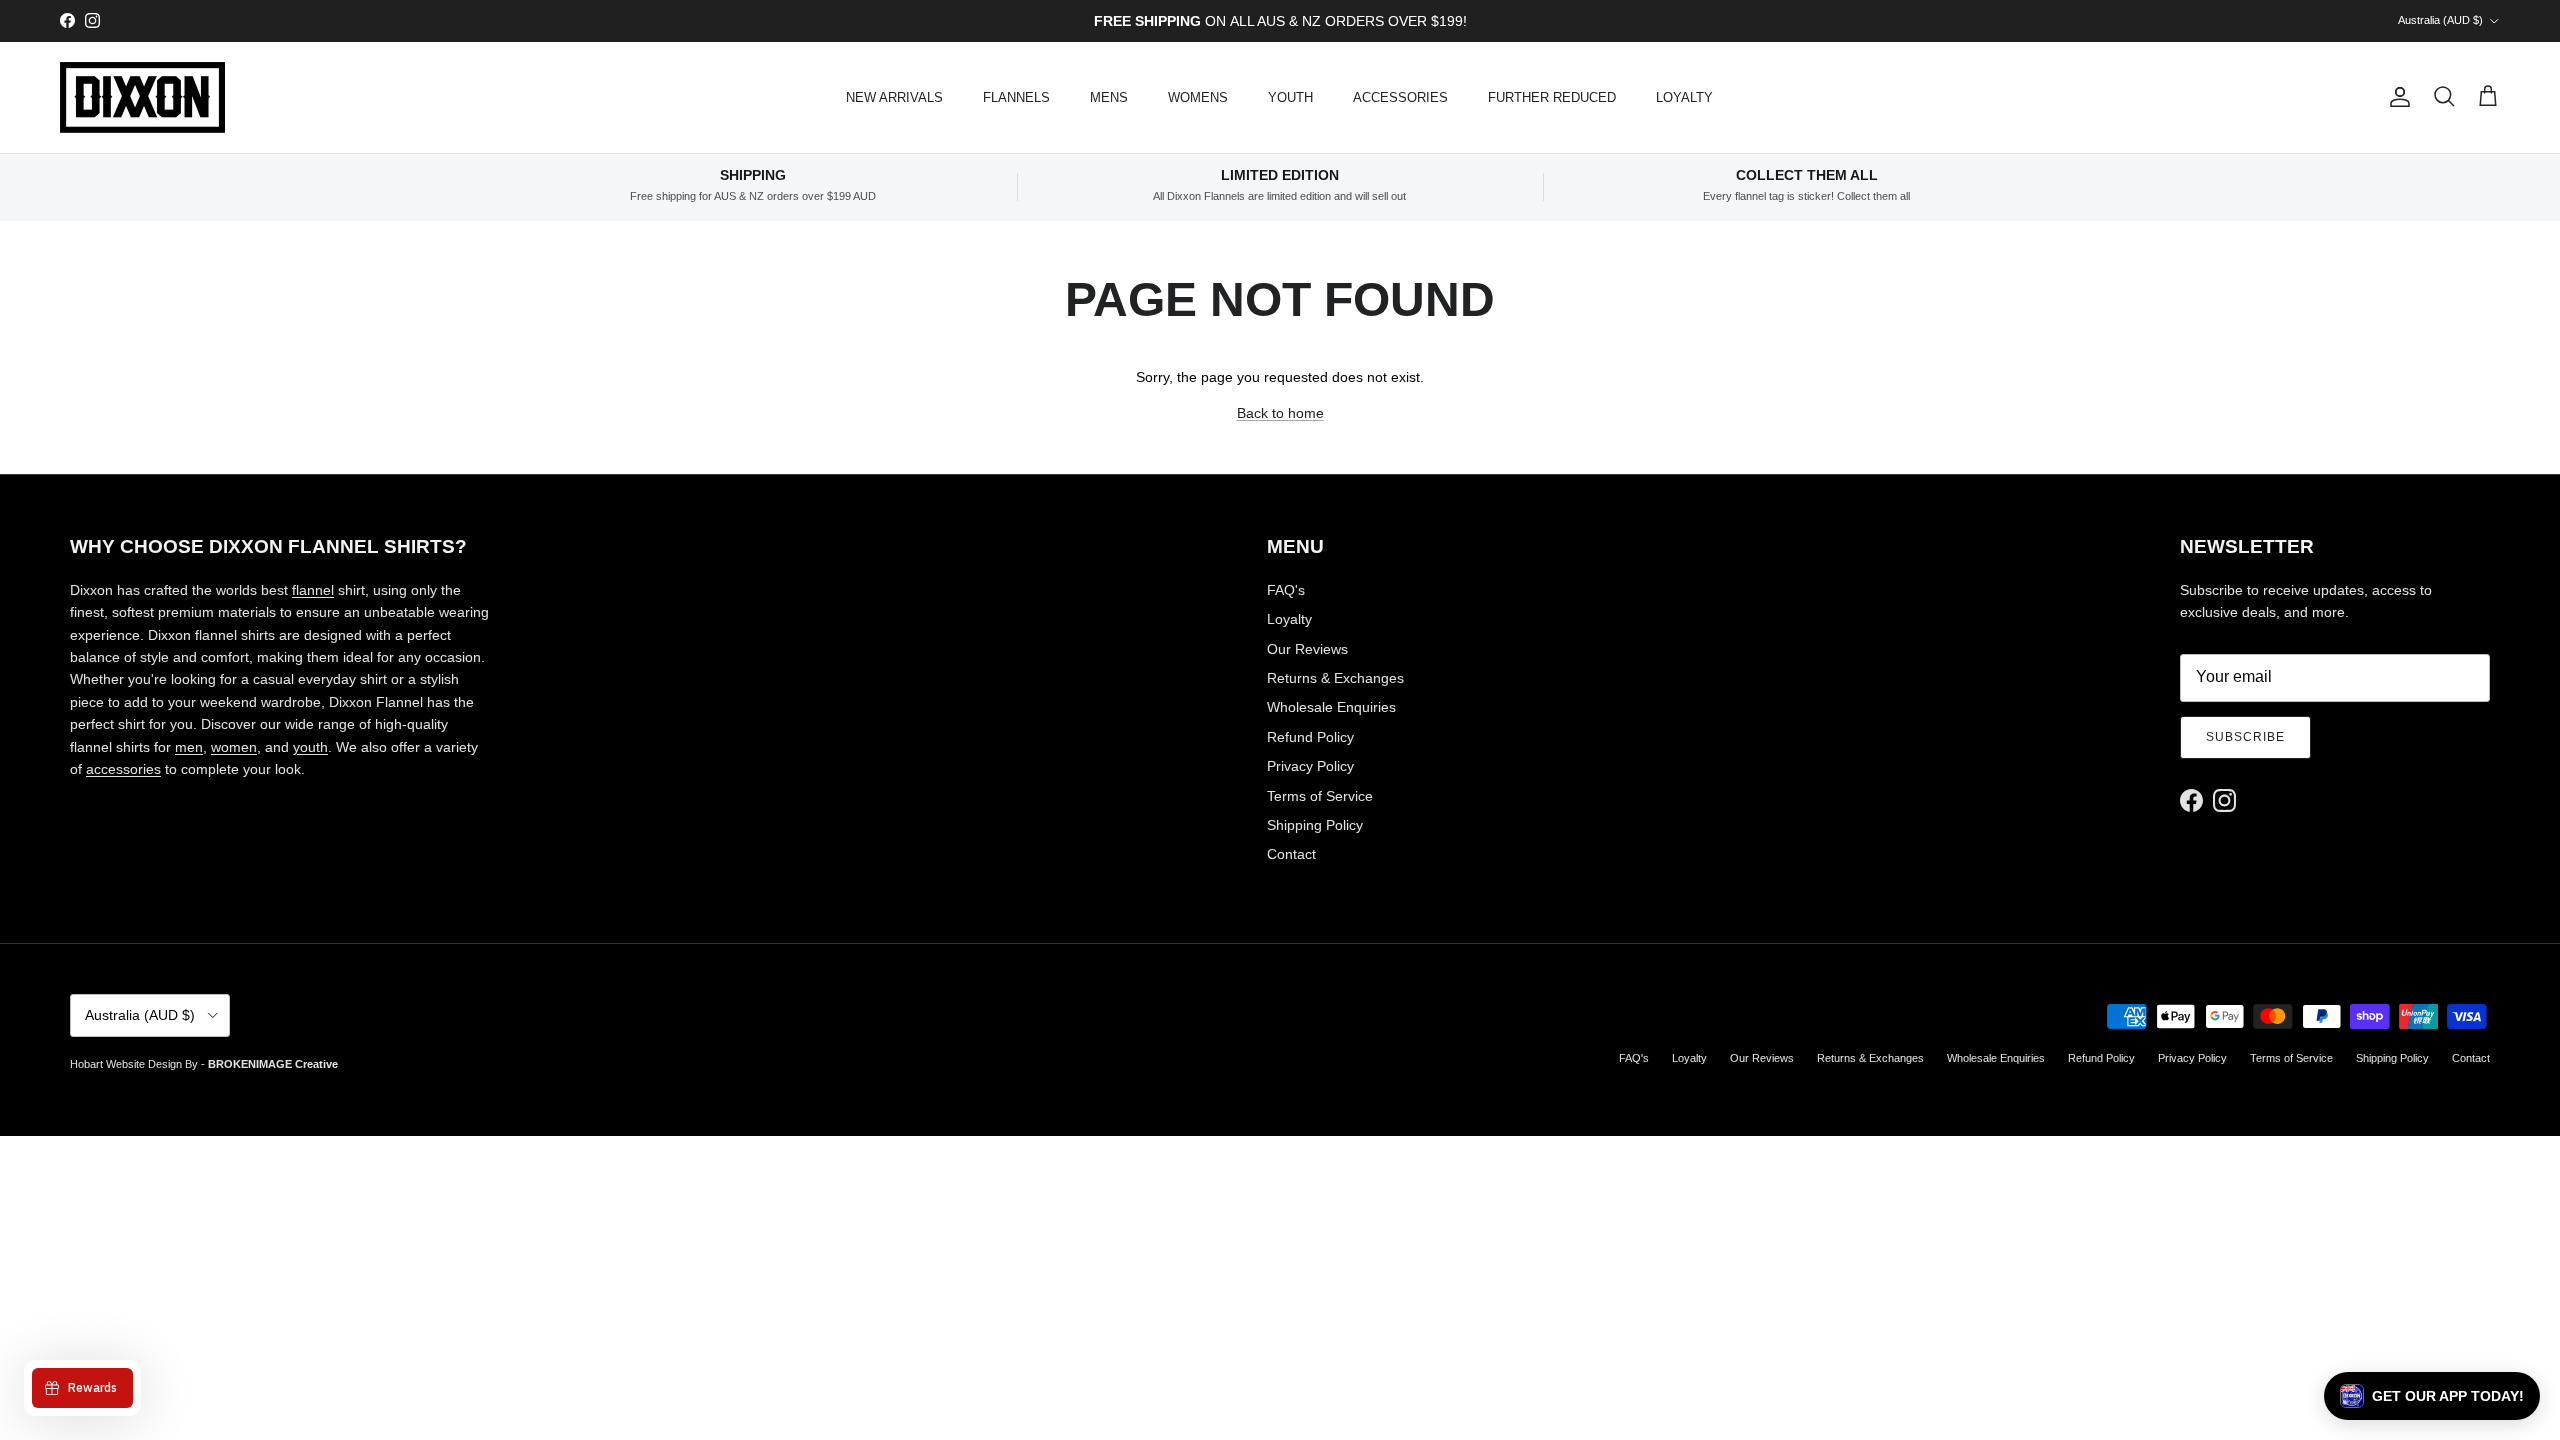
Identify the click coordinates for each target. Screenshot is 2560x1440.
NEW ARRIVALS (894, 97)
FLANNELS (1016, 97)
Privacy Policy (1310, 766)
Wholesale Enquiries (1331, 707)
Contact (1291, 854)
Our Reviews (1307, 649)
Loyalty (1289, 619)
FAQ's (1286, 590)
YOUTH (1290, 97)
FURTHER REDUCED (1552, 97)
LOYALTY (1684, 97)
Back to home (1280, 413)
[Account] (2396, 97)
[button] (2432, 1396)
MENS (1109, 97)
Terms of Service (1320, 796)
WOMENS (1198, 97)
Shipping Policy (1315, 825)
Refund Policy (1310, 737)
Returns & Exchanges (1335, 678)
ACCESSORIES (1400, 97)
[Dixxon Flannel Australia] (142, 97)
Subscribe (2245, 737)
